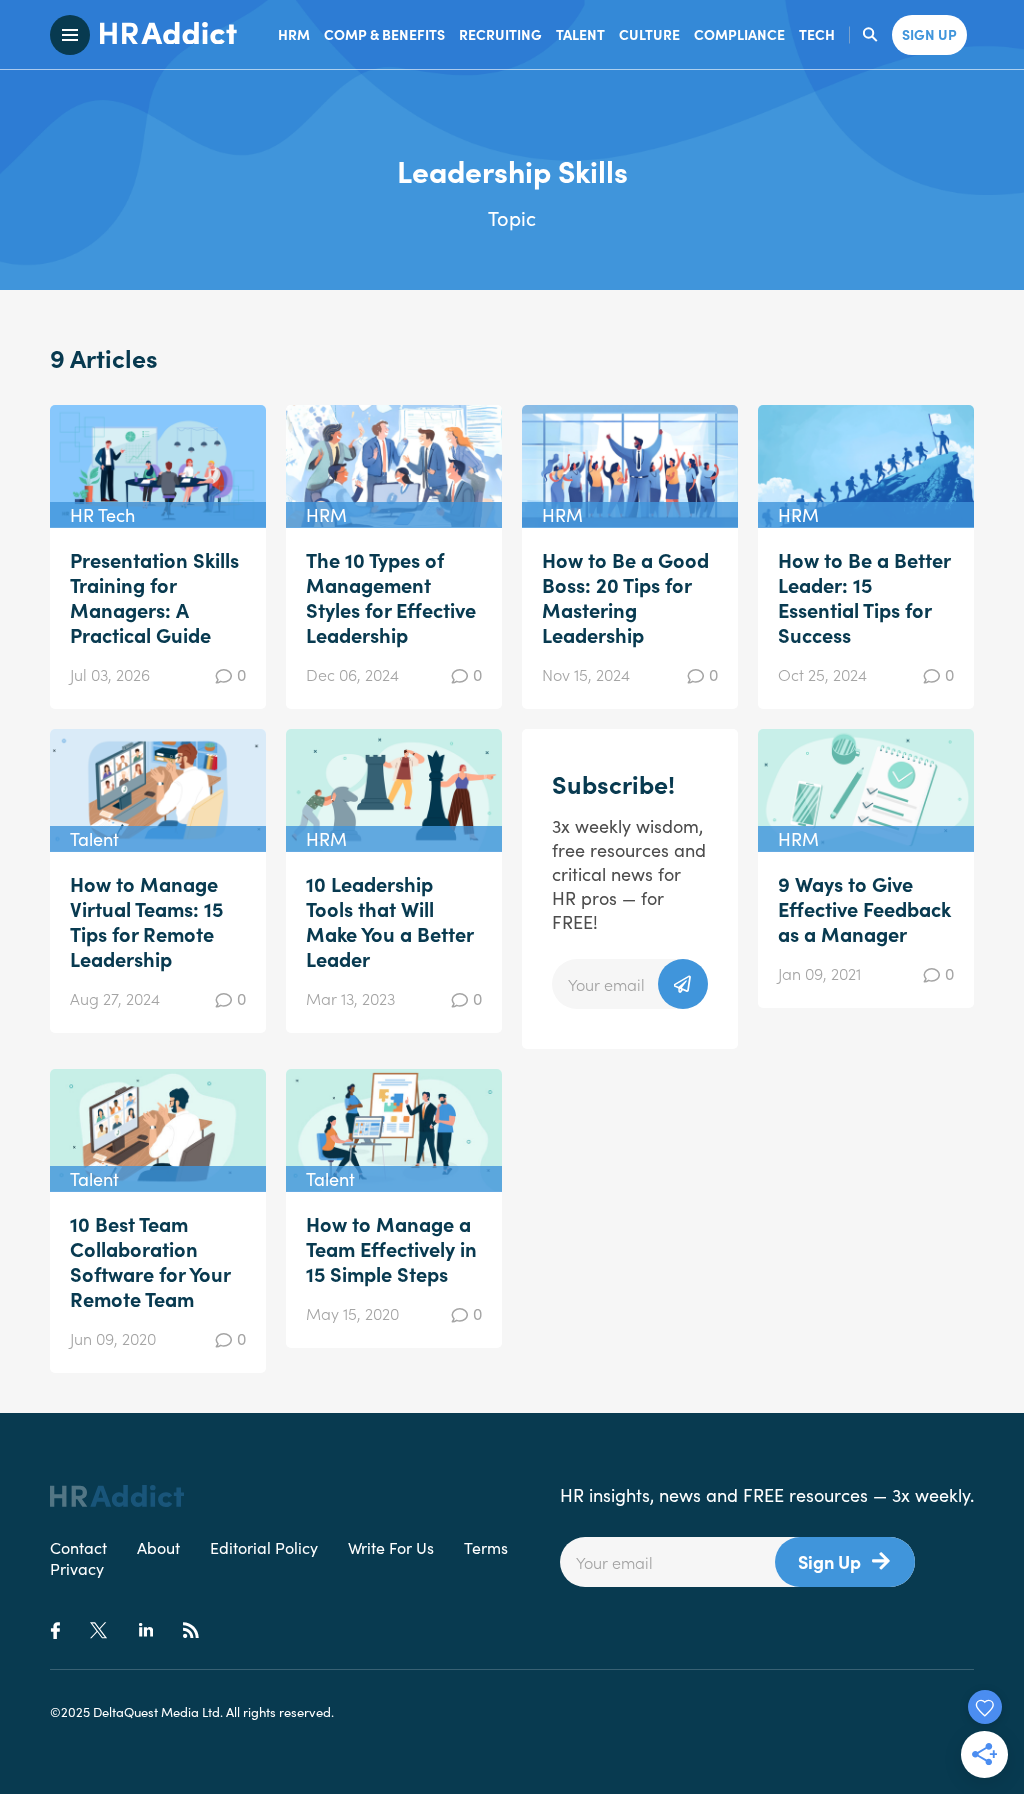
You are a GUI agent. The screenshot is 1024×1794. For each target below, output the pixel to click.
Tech (817, 34)
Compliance (739, 34)
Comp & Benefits (384, 34)
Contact (78, 1547)
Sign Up (829, 1561)
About (158, 1547)
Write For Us (391, 1547)
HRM (294, 34)
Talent (580, 34)
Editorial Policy (264, 1547)
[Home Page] (163, 35)
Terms (486, 1547)
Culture (649, 34)
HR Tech (102, 514)
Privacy (77, 1568)
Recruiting (500, 34)
